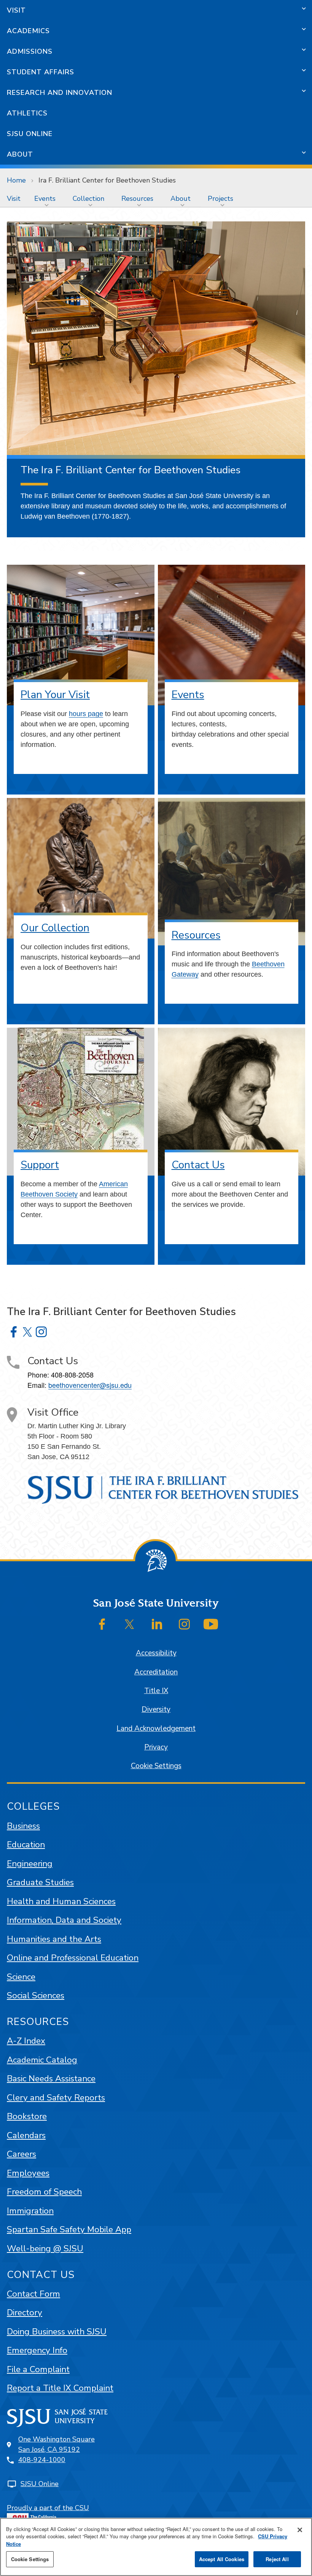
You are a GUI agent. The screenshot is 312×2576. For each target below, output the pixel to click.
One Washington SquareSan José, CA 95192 (57, 2444)
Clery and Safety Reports (56, 2098)
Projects (220, 199)
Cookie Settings (156, 1766)
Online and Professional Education (73, 1958)
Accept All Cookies (222, 2559)
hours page (86, 714)
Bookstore (27, 2116)
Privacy (156, 1747)
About (20, 154)
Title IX (156, 1691)
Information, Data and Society (64, 1920)
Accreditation (156, 1672)
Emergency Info (37, 2350)
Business (23, 1826)
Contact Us (198, 1165)
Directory (25, 2312)
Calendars (26, 2135)
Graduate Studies (40, 1882)
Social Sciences (36, 1995)
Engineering (30, 1864)
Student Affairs (41, 72)
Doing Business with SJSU (57, 2332)
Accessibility (156, 1653)
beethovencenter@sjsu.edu (90, 1385)
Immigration (30, 2211)
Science (21, 1977)
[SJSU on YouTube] (211, 1624)
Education (26, 1845)
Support (40, 1165)
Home (16, 180)
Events (45, 199)
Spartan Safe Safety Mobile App (69, 2229)
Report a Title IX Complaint (60, 2388)
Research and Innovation (60, 93)
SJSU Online (30, 134)
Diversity (156, 1709)
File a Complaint (38, 2369)
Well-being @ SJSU (45, 2248)
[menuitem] (14, 199)
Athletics (27, 113)
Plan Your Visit (55, 695)
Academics (28, 31)
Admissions (30, 51)
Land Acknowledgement (156, 1729)
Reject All (277, 2559)
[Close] (300, 2530)
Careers (21, 2154)
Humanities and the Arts (54, 1939)
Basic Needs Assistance (51, 2079)
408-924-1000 (42, 2460)
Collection (88, 199)
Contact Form (33, 2294)
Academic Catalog (42, 2060)
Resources (137, 199)
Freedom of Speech (44, 2192)
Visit (16, 10)
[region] (156, 2547)
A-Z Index (26, 2041)
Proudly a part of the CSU (48, 2508)
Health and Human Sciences (61, 1901)
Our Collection (55, 928)
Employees (28, 2173)
